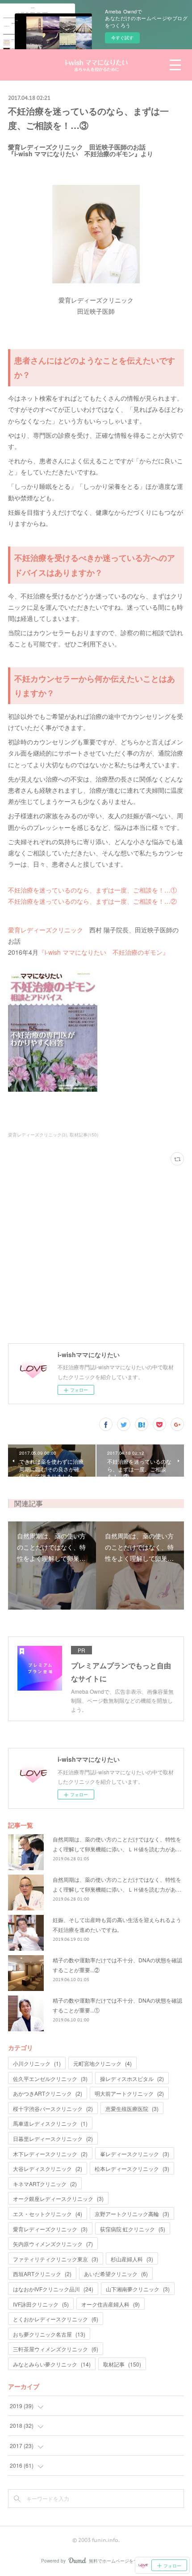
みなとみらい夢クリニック (52, 2364)
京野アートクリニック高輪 (132, 2214)
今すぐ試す (122, 38)
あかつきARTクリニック (48, 2093)
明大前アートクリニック (129, 2093)
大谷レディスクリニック (48, 2168)
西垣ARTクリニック (42, 2274)
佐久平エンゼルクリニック (50, 2078)
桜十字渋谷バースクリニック (53, 2108)
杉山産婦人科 (132, 2259)
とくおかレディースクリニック (56, 2319)
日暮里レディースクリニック (53, 2138)
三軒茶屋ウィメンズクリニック (56, 2349)
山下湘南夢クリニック (138, 2289)
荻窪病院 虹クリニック (133, 2229)
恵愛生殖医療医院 (132, 2108)
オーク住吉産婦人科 (111, 2304)
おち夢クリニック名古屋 (49, 2334)
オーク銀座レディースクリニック (58, 2198)
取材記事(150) (84, 1135)
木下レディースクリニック (50, 2154)
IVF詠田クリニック (41, 2304)
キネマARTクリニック (45, 2184)
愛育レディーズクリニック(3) (38, 1135)
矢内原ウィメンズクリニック (53, 2244)
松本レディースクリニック (132, 2168)
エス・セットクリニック (48, 2214)
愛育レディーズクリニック (46, 930)
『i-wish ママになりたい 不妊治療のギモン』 (104, 952)
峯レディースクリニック (135, 2154)
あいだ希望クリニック (116, 2274)
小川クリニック (37, 2063)
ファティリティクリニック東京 (56, 2259)
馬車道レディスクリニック (50, 2123)
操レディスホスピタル (132, 2078)
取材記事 (122, 2364)
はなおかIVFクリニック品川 (53, 2289)
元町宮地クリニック (102, 2063)
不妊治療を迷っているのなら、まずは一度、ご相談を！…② (92, 901)
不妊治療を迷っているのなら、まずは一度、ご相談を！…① (92, 890)
